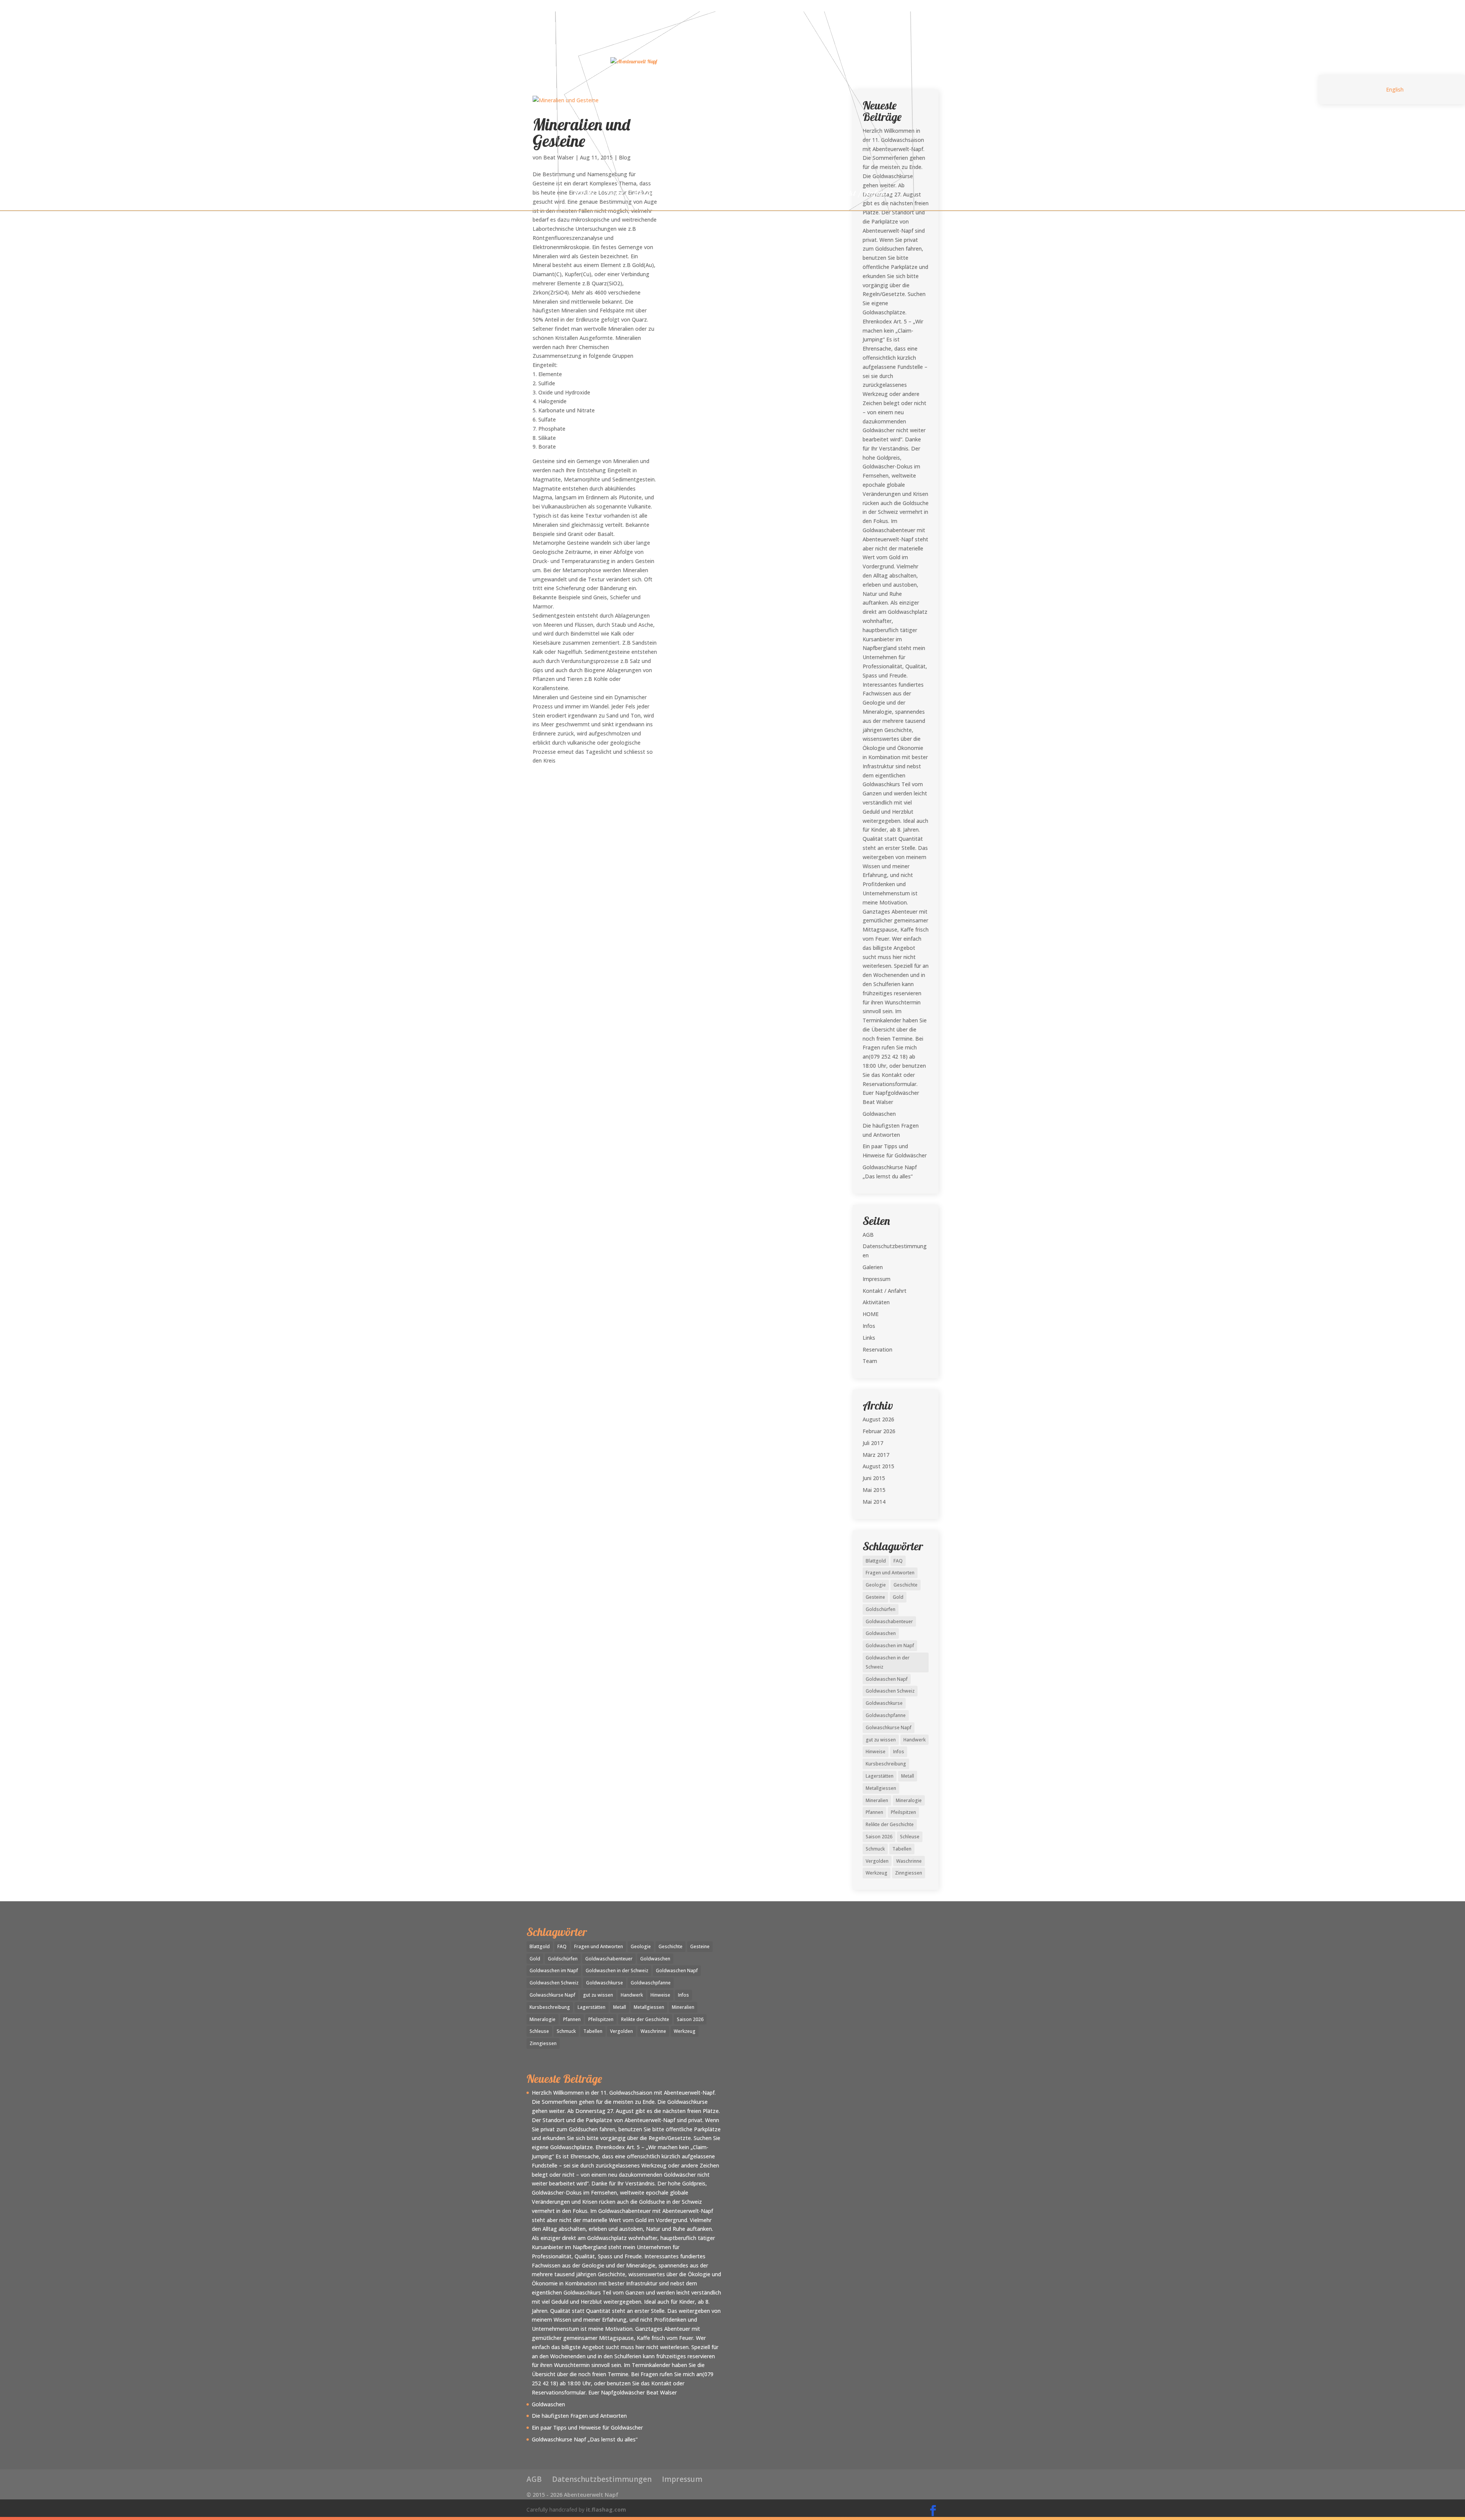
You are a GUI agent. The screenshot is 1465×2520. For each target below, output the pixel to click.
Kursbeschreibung (886, 1764)
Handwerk (914, 1740)
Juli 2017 (873, 1443)
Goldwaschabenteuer (889, 1621)
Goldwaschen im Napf (890, 1645)
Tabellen (902, 1849)
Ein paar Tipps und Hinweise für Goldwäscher (587, 2427)
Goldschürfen (881, 1609)
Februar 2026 (879, 1431)
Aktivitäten (653, 194)
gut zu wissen (881, 1740)
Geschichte (906, 1585)
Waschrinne (909, 1861)
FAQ (898, 1561)
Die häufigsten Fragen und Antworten (579, 2416)
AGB (868, 1235)
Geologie (876, 1585)
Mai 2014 (874, 1502)
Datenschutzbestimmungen (602, 2479)
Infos (781, 194)
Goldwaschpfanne (886, 1715)
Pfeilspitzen (903, 1812)
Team (614, 194)
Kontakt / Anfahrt (860, 194)
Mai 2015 (874, 1490)
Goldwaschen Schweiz (890, 1691)
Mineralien (877, 1800)
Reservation (742, 194)
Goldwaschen (879, 1114)
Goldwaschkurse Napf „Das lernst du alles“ (585, 2439)
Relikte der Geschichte (890, 1824)
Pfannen (874, 1812)
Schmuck (875, 1849)
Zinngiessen (909, 1873)
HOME (584, 194)
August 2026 (878, 1419)
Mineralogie (909, 1800)
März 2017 (876, 1455)
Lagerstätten (880, 1776)
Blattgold (876, 1561)
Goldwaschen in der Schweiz (888, 1662)
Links (809, 194)
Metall (908, 1776)
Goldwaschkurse (884, 1703)
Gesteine (875, 1597)
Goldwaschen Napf (887, 1679)
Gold (898, 1597)
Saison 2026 (879, 1837)
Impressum (877, 1279)
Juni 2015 (874, 1478)
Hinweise (876, 1752)
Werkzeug (877, 1873)
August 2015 (878, 1466)
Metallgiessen (881, 1788)
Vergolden (877, 1861)
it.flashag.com (606, 2510)
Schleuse (910, 1837)
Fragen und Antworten (890, 1573)
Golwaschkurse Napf (889, 1727)
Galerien (697, 194)
